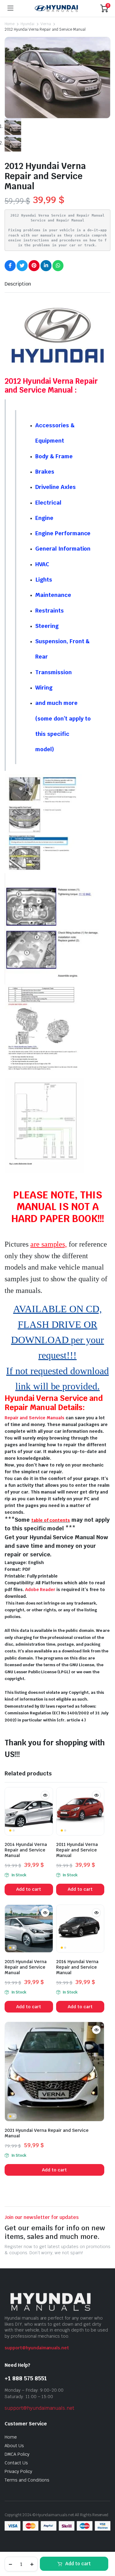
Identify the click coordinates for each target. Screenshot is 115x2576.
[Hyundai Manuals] (57, 8)
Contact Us (16, 2463)
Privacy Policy (18, 2471)
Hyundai (27, 24)
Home (10, 24)
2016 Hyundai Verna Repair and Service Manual (77, 1967)
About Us (14, 2446)
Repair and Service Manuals (34, 1418)
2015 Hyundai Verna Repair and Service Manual (26, 1967)
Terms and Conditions (27, 2480)
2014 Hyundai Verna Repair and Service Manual (26, 1850)
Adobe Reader (40, 1590)
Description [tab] (18, 284)
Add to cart (78, 2564)
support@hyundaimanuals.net (37, 2348)
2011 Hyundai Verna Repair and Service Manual (77, 1850)
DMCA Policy (17, 2454)
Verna (46, 24)
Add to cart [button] (29, 1889)
